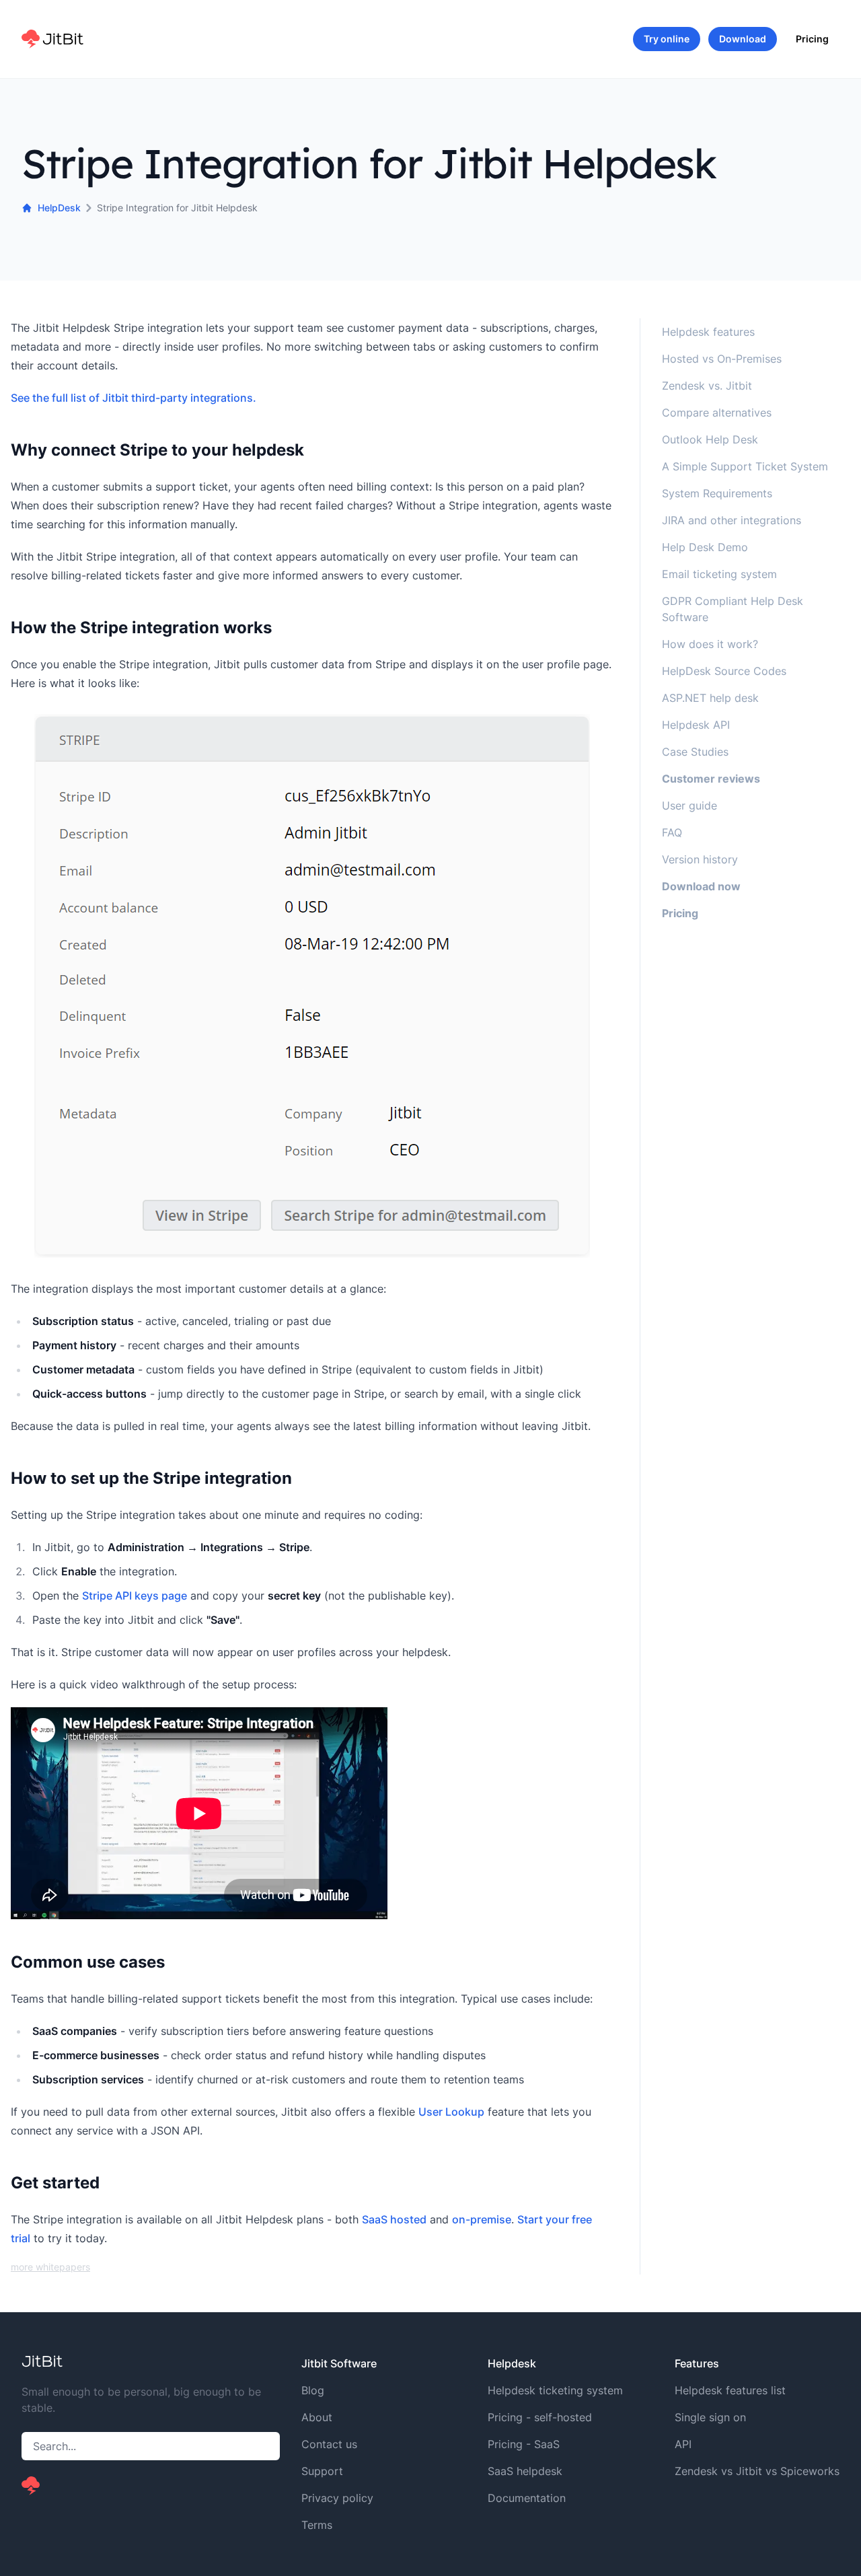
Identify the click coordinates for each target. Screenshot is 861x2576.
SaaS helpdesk (525, 2471)
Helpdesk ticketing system (555, 2390)
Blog (313, 2390)
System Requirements (717, 493)
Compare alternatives (717, 413)
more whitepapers (50, 2267)
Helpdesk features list (730, 2390)
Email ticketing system (719, 574)
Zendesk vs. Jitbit (707, 386)
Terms (317, 2525)
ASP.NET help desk (710, 698)
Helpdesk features (708, 332)
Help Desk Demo (705, 547)
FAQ (672, 832)
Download (743, 39)
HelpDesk (59, 208)
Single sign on (710, 2417)
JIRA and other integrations (732, 520)
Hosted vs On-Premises (722, 359)
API (683, 2444)
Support (322, 2471)
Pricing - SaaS (524, 2444)
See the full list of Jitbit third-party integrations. (134, 398)
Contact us (329, 2444)
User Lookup (451, 2112)
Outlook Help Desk (710, 439)
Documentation (527, 2498)
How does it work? (710, 644)
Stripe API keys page (135, 1596)
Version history (700, 859)
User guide (689, 806)
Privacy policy (337, 2498)
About (317, 2417)
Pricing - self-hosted (540, 2417)
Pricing (812, 39)
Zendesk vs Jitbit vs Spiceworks (757, 2471)
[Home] (52, 39)
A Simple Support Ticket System (745, 466)
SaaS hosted (394, 2219)
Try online (667, 39)
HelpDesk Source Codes (724, 671)
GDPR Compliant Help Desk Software (733, 609)
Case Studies (695, 752)
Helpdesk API (696, 725)
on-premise (482, 2219)
